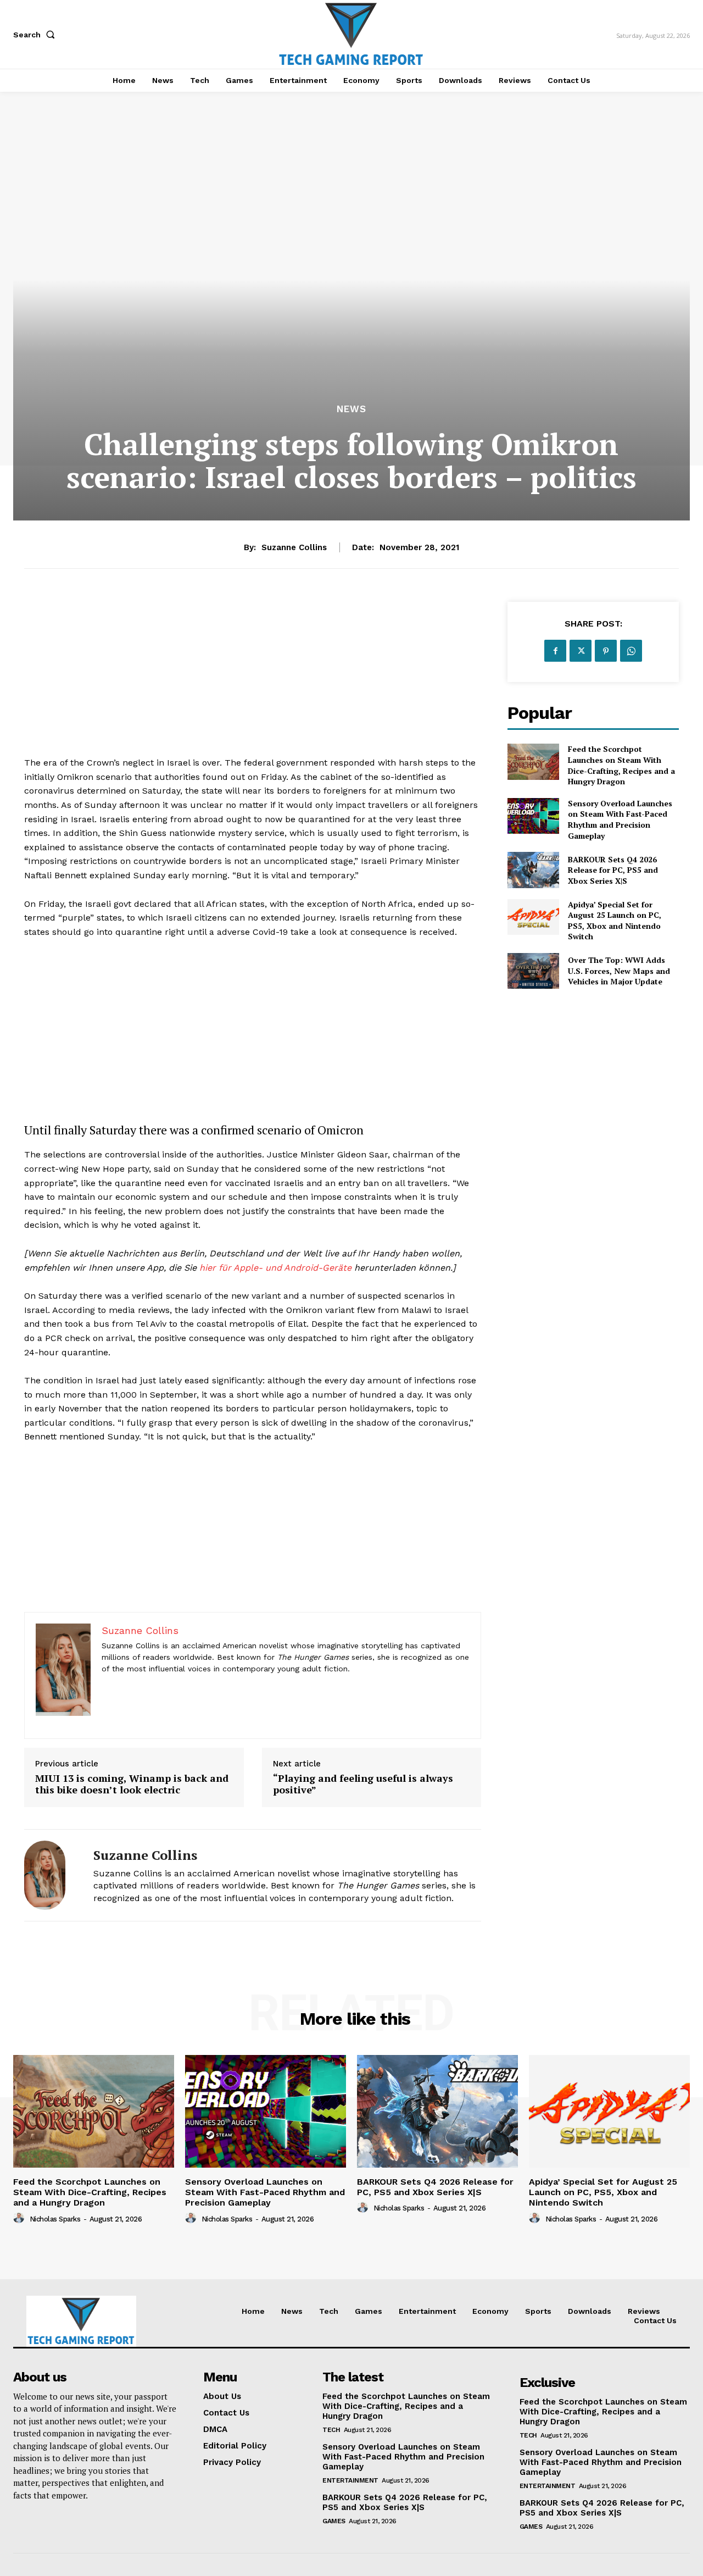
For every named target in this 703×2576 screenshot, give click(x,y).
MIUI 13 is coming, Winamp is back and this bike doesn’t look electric (132, 1784)
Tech (331, 2430)
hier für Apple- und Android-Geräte (275, 1268)
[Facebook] (555, 651)
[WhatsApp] (631, 651)
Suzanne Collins (294, 547)
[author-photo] (20, 2218)
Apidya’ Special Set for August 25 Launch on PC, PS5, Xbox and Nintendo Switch (615, 921)
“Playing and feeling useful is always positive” (363, 1784)
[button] (36, 35)
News (351, 409)
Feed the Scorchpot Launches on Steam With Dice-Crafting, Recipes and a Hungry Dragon (621, 765)
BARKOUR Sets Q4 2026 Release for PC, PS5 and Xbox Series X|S (613, 870)
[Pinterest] (606, 651)
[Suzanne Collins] (51, 1875)
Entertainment (350, 2480)
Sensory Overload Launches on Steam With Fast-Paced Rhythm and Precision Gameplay (620, 819)
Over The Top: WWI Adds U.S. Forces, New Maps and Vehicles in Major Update (619, 971)
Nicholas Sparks (55, 2219)
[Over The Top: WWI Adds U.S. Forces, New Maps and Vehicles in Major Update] (533, 971)
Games (334, 2521)
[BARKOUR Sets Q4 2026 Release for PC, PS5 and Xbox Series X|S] (533, 870)
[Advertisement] (253, 679)
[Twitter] (581, 651)
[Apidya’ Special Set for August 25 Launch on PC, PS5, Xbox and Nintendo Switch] (533, 917)
